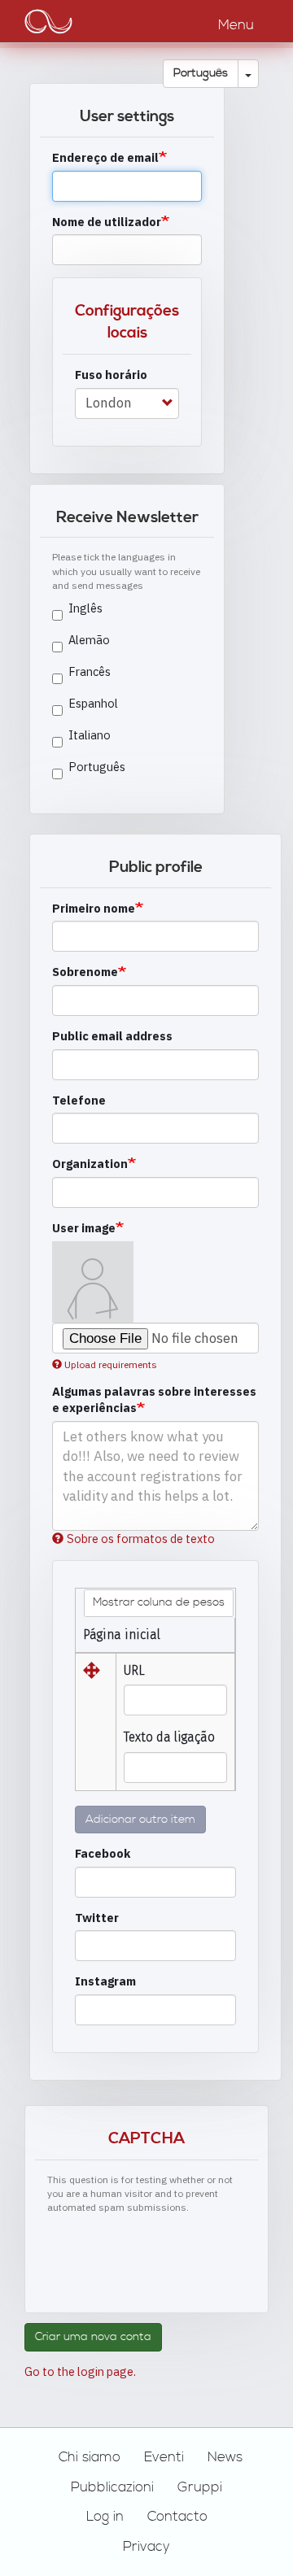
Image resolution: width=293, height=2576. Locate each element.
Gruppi (200, 2487)
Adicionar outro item (140, 1820)
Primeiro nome (94, 908)
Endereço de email (105, 157)
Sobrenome (85, 972)
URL (134, 1670)
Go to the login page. (80, 2371)
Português (201, 73)
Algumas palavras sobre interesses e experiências (154, 1400)
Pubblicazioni (112, 2487)
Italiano (90, 735)
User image (84, 1228)
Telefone (79, 1100)
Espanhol (93, 703)
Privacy (146, 2547)
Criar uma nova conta (93, 2337)
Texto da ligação (169, 1737)
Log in (105, 2517)
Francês (90, 671)
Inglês (85, 608)
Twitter (97, 1918)
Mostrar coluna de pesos (159, 1602)
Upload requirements (111, 1364)
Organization (90, 1164)
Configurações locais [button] (127, 322)
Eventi (164, 2457)
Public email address (112, 1036)
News (225, 2457)
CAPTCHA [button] (146, 2139)
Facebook (103, 1853)
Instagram (105, 1981)
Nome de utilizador (107, 222)
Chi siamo (90, 2457)
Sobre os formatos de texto (141, 1539)
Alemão (89, 640)
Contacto (177, 2517)
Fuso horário (111, 375)
